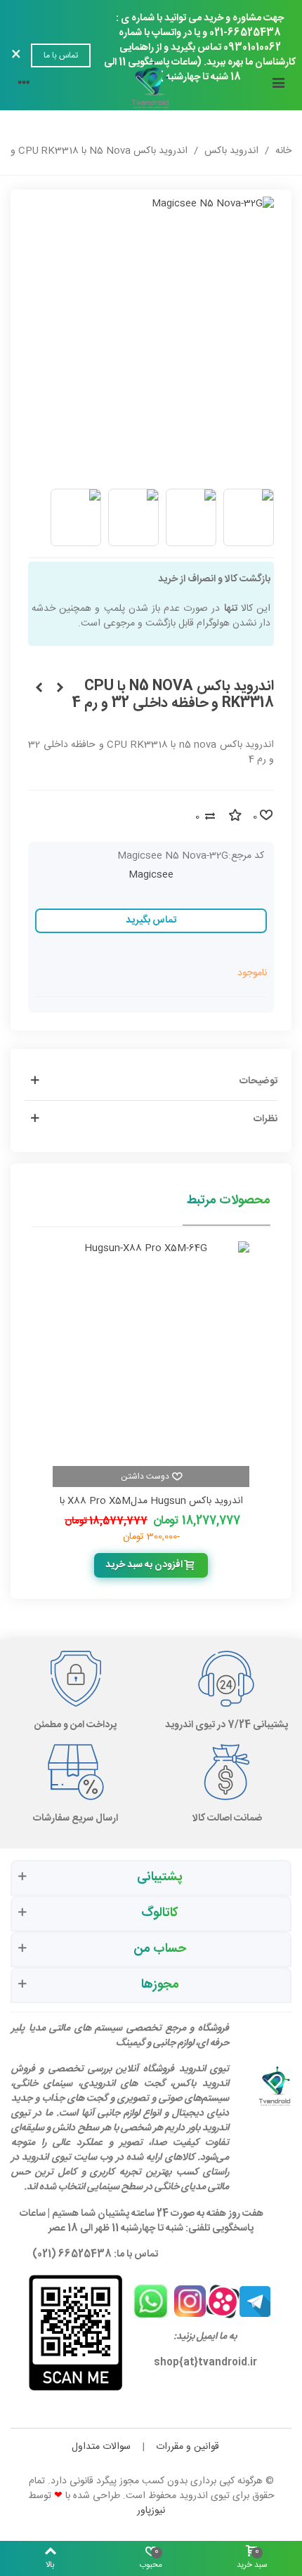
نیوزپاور (151, 2511)
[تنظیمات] (24, 85)
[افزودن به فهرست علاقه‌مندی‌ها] (235, 817)
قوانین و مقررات (188, 2447)
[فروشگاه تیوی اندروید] (151, 85)
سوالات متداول (101, 2447)
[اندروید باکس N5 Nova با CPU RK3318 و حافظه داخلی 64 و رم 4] (39, 689)
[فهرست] (278, 85)
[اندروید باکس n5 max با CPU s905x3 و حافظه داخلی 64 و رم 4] (60, 689)
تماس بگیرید (151, 920)
